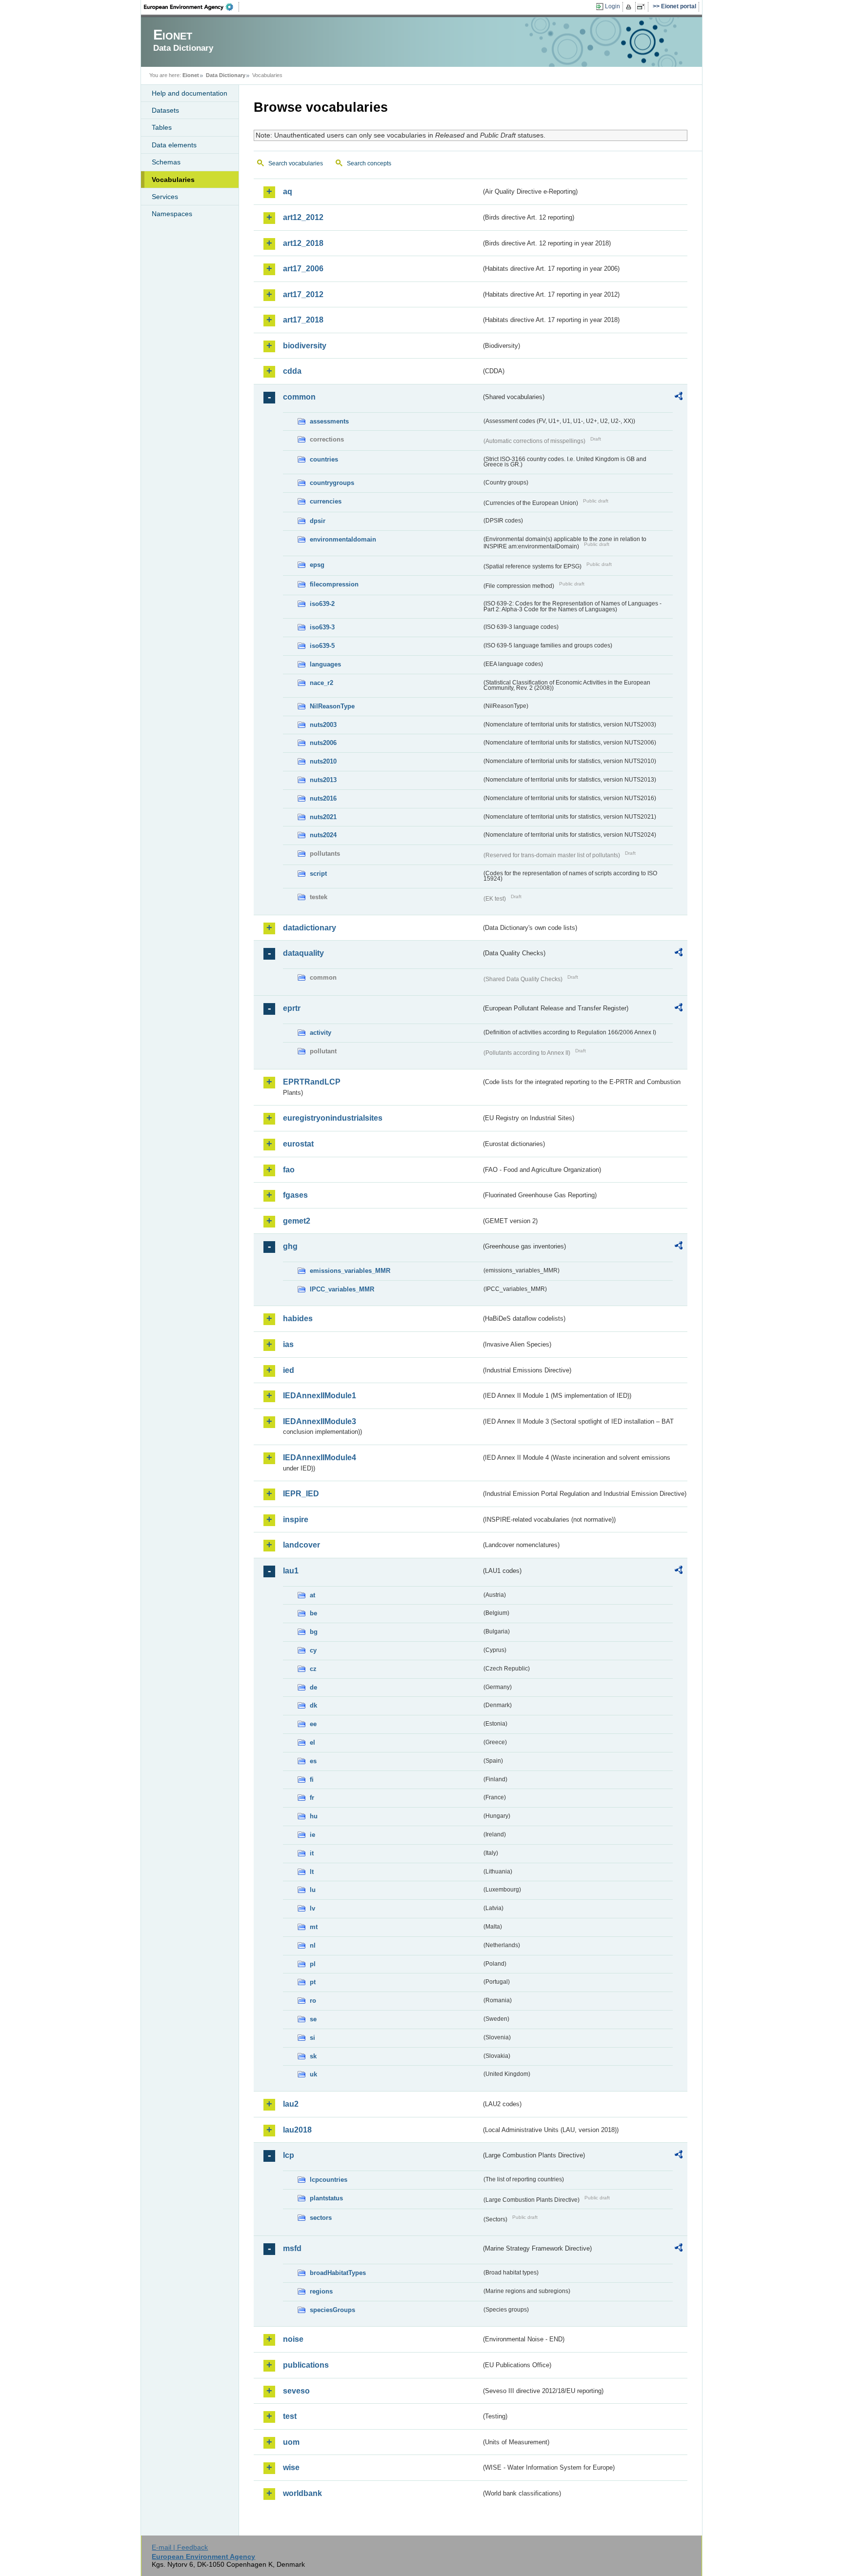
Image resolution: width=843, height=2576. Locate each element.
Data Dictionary (226, 75)
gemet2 (297, 1221)
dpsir (318, 521)
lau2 (291, 2104)
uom (291, 2442)
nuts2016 (323, 798)
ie (312, 1835)
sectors (321, 2218)
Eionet (191, 75)
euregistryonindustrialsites (333, 1118)
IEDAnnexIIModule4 (320, 1458)
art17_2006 (303, 269)
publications (306, 2365)
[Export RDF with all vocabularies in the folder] (679, 398)
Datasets (165, 110)
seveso (296, 2391)
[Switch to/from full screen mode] (643, 7)
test (290, 2416)
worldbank (302, 2493)
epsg (317, 565)
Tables (162, 127)
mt (314, 1927)
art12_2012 (303, 217)
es (313, 1761)
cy (313, 1650)
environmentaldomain (343, 539)
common (299, 397)
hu (314, 1816)
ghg (290, 1246)
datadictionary (310, 928)
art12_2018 (303, 243)
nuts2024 (323, 835)
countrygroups (332, 483)
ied (289, 1370)
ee (313, 1724)
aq (288, 191)
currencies (326, 501)
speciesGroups (332, 2310)
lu (313, 1890)
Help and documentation (190, 93)
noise (293, 2339)
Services (165, 197)
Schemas (166, 162)
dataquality (303, 953)
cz (313, 1669)
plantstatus (326, 2198)
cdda (292, 371)
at (312, 1595)
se (313, 2019)
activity (321, 1033)
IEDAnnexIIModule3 (320, 1421)
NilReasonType (332, 706)
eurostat (298, 1144)
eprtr (292, 1008)
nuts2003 (323, 725)
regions (321, 2291)
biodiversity (305, 346)
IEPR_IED (301, 1494)
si (312, 2038)
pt (313, 1982)
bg (314, 1632)
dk (313, 1705)
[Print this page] (630, 7)
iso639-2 (322, 604)
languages (325, 664)
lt (312, 1872)
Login (612, 6)
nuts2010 (323, 761)
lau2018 (297, 2130)
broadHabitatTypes (338, 2273)
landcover (301, 1545)
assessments (329, 421)
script (318, 874)
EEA (192, 7)
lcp (289, 2155)
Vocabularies (173, 180)
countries (324, 459)
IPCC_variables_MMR (342, 1289)
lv (312, 1908)
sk (313, 2056)
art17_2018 (303, 320)
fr (312, 1798)
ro (313, 2001)
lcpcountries (329, 2180)
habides (298, 1318)
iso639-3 (322, 627)
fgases (295, 1195)
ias (288, 1344)
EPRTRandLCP (312, 1082)
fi (312, 1780)
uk (313, 2074)
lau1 (291, 1571)
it (312, 1853)
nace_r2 (321, 683)
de (313, 1687)
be (313, 1613)
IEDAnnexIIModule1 (320, 1396)
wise (291, 2467)
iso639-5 (322, 646)
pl (313, 1964)
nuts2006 (323, 743)
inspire (296, 1519)
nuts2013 (323, 780)
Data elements (174, 145)
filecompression (334, 584)
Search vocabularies (296, 163)
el (312, 1742)
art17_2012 (303, 294)
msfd (292, 2248)
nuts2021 (323, 817)
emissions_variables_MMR (350, 1271)
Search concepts (369, 163)
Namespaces (172, 214)
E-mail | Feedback (180, 2547)
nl (313, 1945)
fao (289, 1170)
